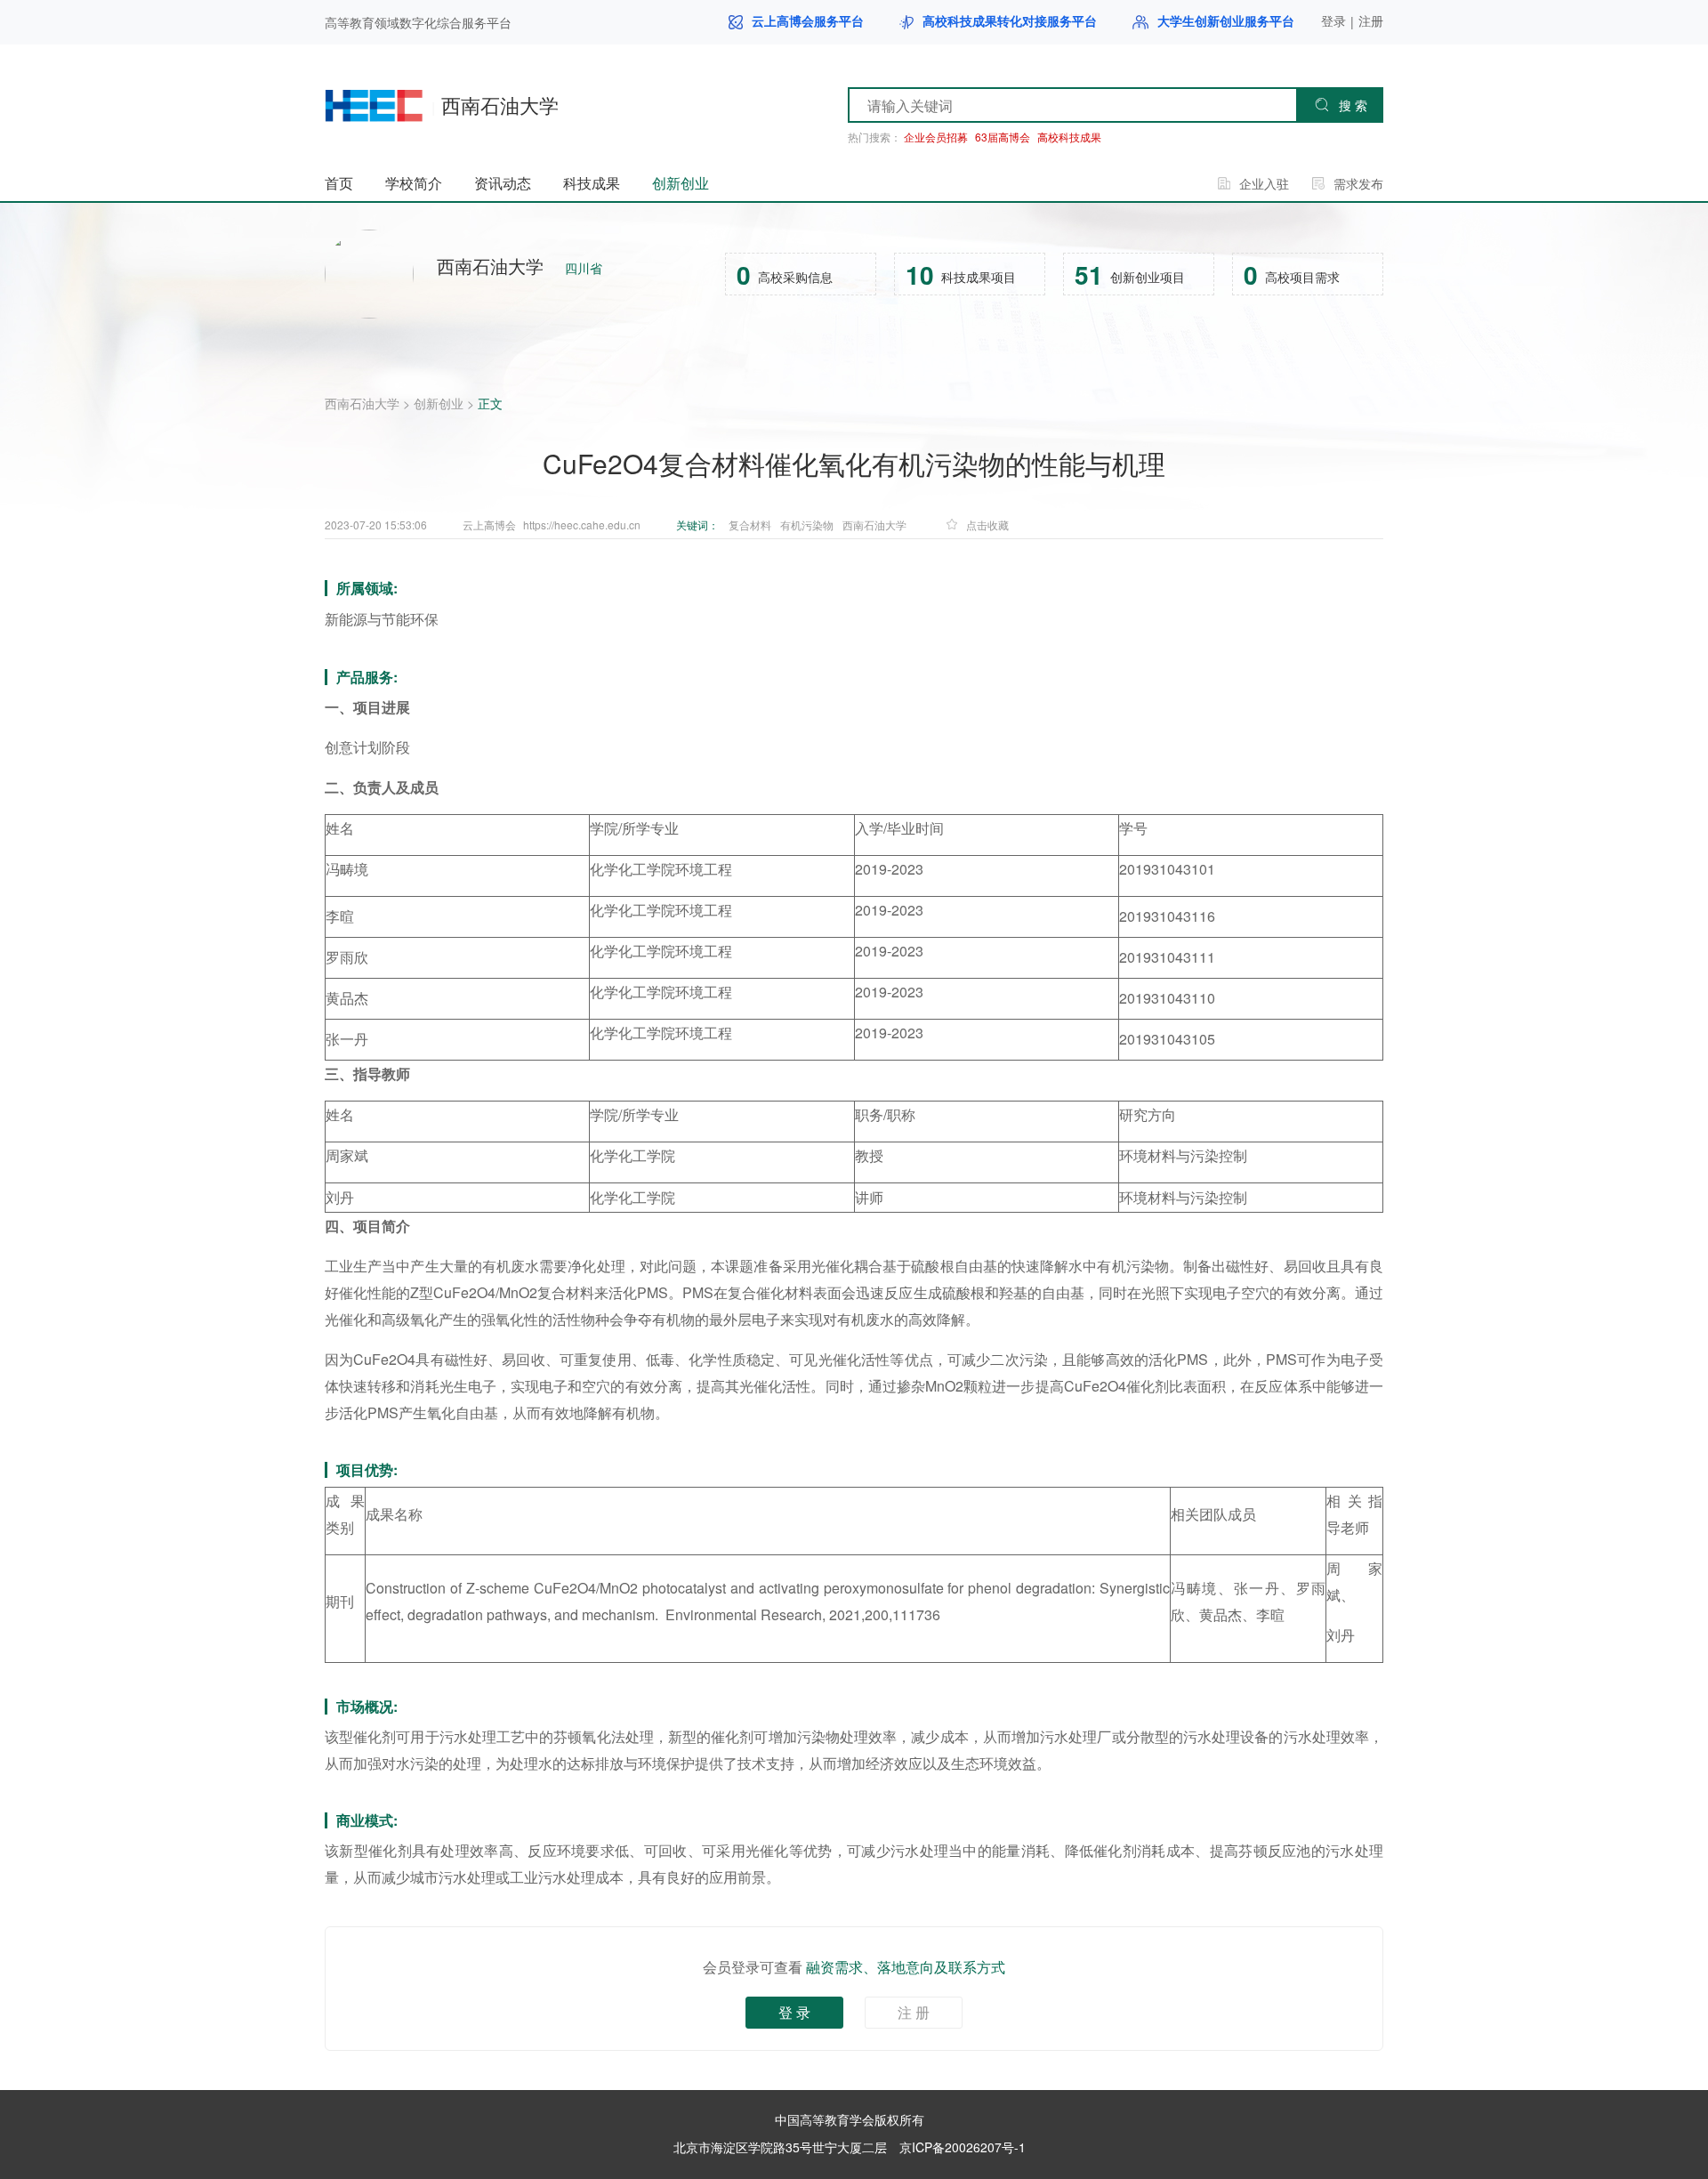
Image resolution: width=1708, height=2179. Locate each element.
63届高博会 (1003, 137)
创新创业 (439, 403)
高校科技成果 (1069, 137)
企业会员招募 (936, 137)
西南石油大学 (362, 403)
